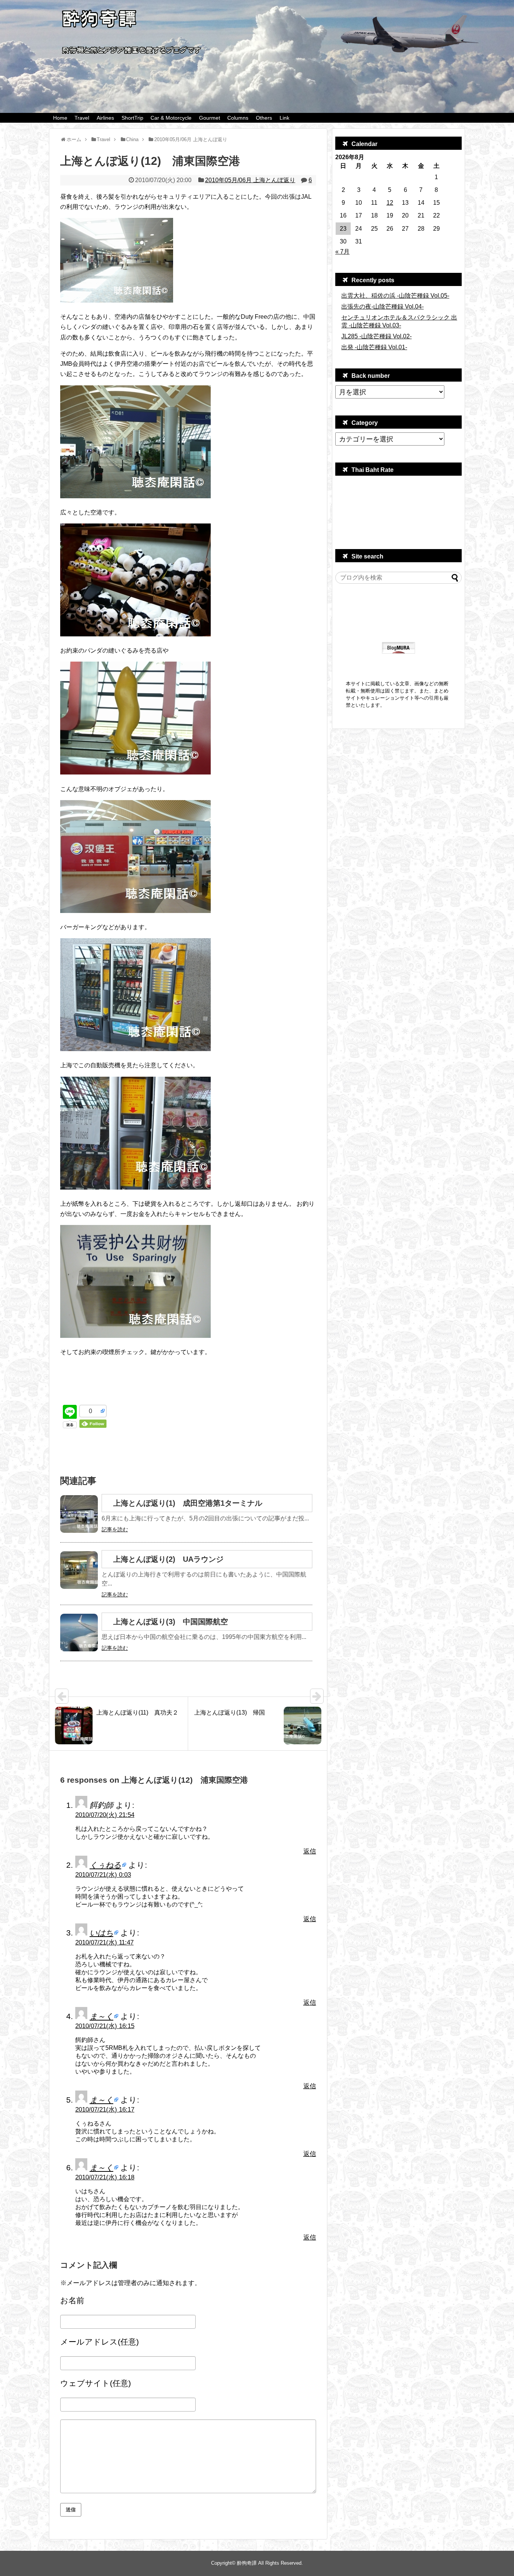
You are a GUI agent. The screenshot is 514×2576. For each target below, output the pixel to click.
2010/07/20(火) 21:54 (105, 1815)
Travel (82, 118)
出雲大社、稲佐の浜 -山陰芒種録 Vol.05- (395, 296)
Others (264, 118)
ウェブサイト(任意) (96, 2383)
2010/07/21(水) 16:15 (105, 2026)
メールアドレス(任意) (100, 2342)
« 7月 (342, 252)
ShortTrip (132, 118)
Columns (238, 118)
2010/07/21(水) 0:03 (103, 1875)
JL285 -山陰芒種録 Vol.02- (376, 336)
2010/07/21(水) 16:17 (105, 2110)
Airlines (105, 118)
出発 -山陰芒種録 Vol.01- (374, 347)
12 (390, 203)
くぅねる (105, 1865)
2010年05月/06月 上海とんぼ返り (250, 180)
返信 (310, 1851)
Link (284, 118)
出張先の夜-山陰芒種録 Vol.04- (382, 307)
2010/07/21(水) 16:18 (105, 2177)
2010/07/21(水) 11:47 (104, 1942)
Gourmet (210, 118)
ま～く (101, 2016)
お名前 (72, 2300)
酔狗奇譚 (247, 2563)
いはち (101, 1933)
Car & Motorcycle (171, 118)
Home (60, 118)
